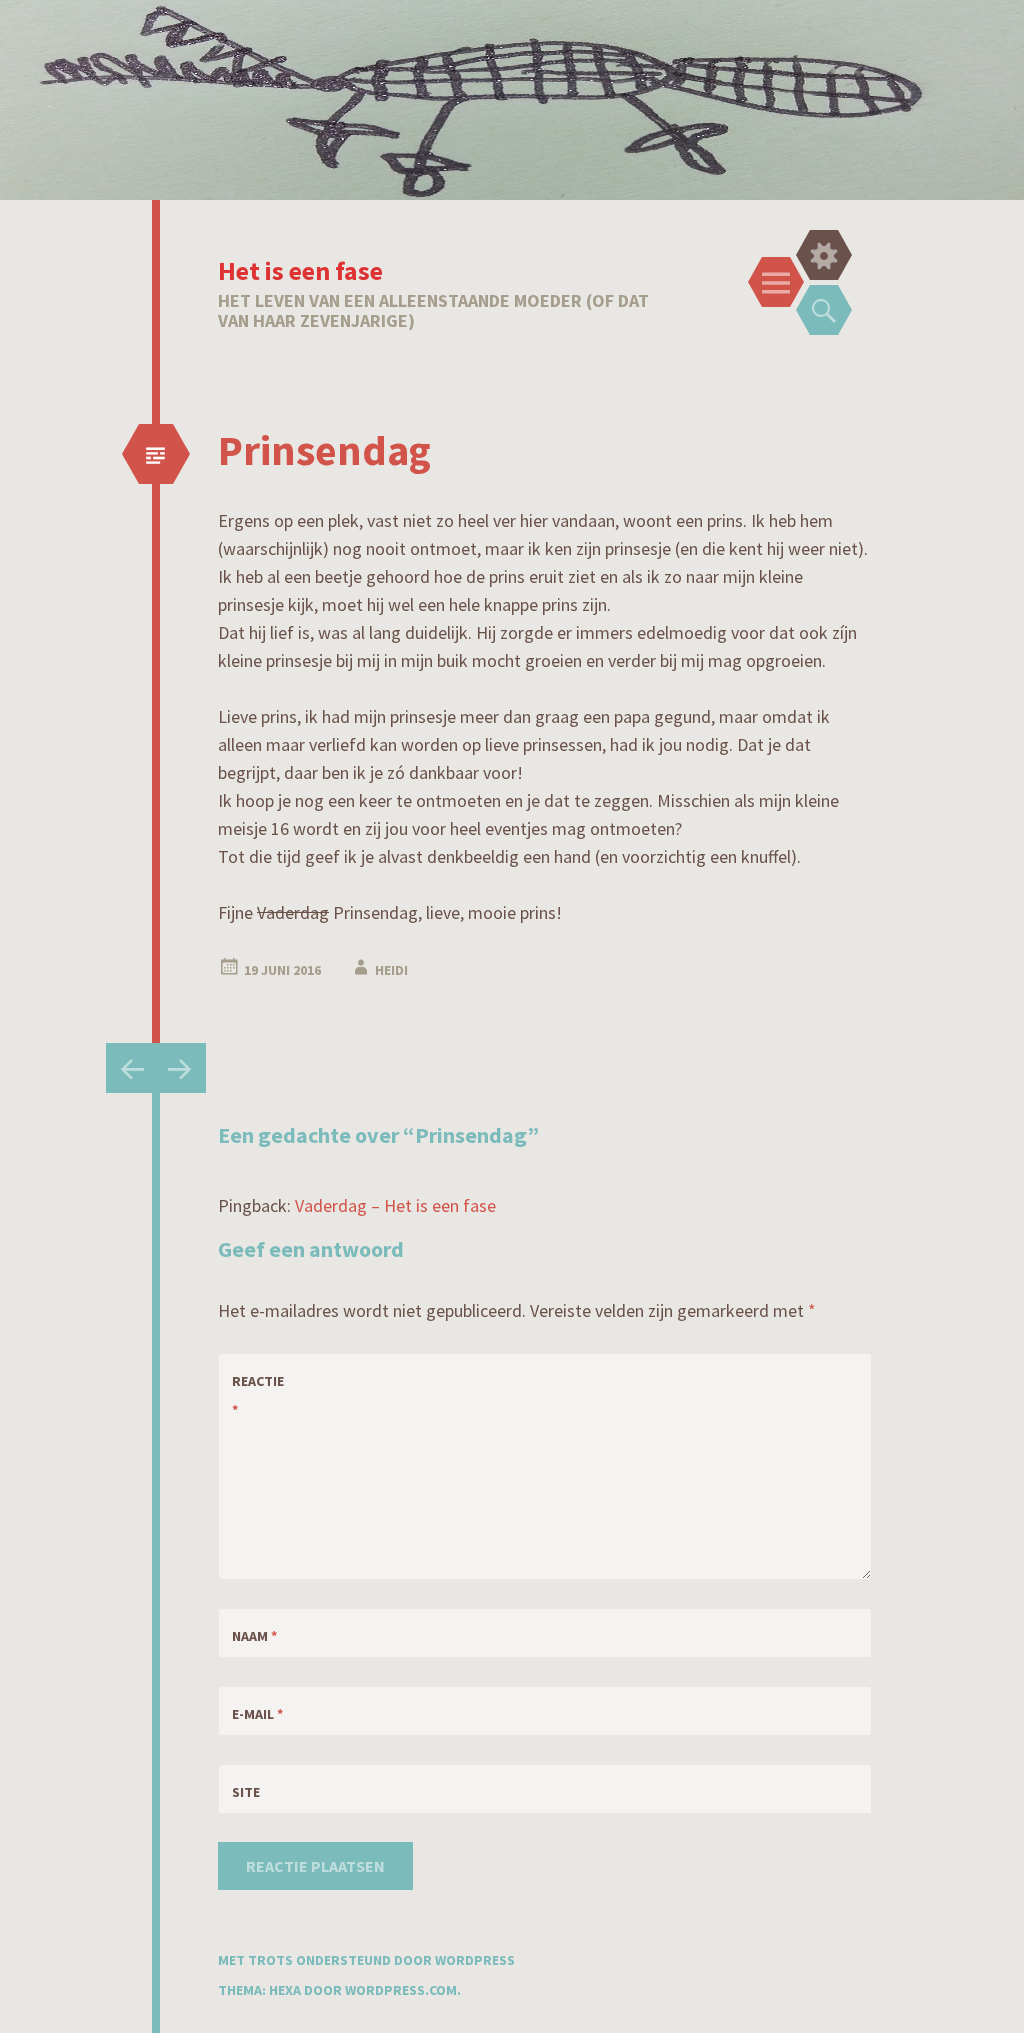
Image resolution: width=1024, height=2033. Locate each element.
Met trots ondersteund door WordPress (366, 1960)
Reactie (258, 1395)
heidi (391, 970)
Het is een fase (300, 270)
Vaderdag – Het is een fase (395, 1205)
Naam (254, 1636)
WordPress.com (401, 1990)
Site (246, 1792)
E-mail (257, 1714)
